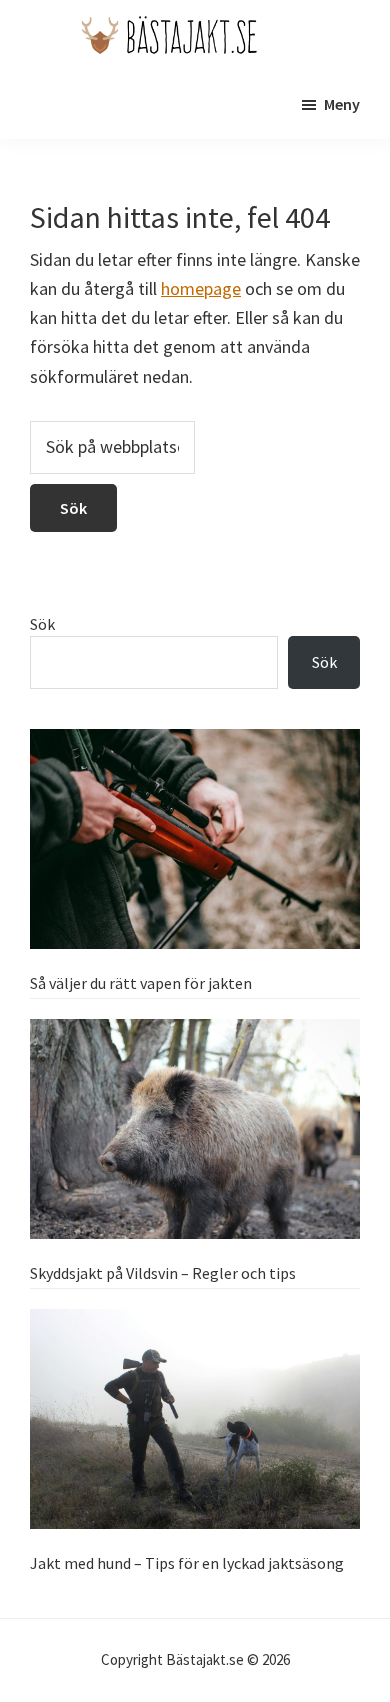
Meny (342, 104)
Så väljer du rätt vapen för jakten (141, 983)
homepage (201, 288)
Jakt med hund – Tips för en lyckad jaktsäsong (187, 1563)
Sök (42, 624)
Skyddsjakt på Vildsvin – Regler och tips (163, 1273)
